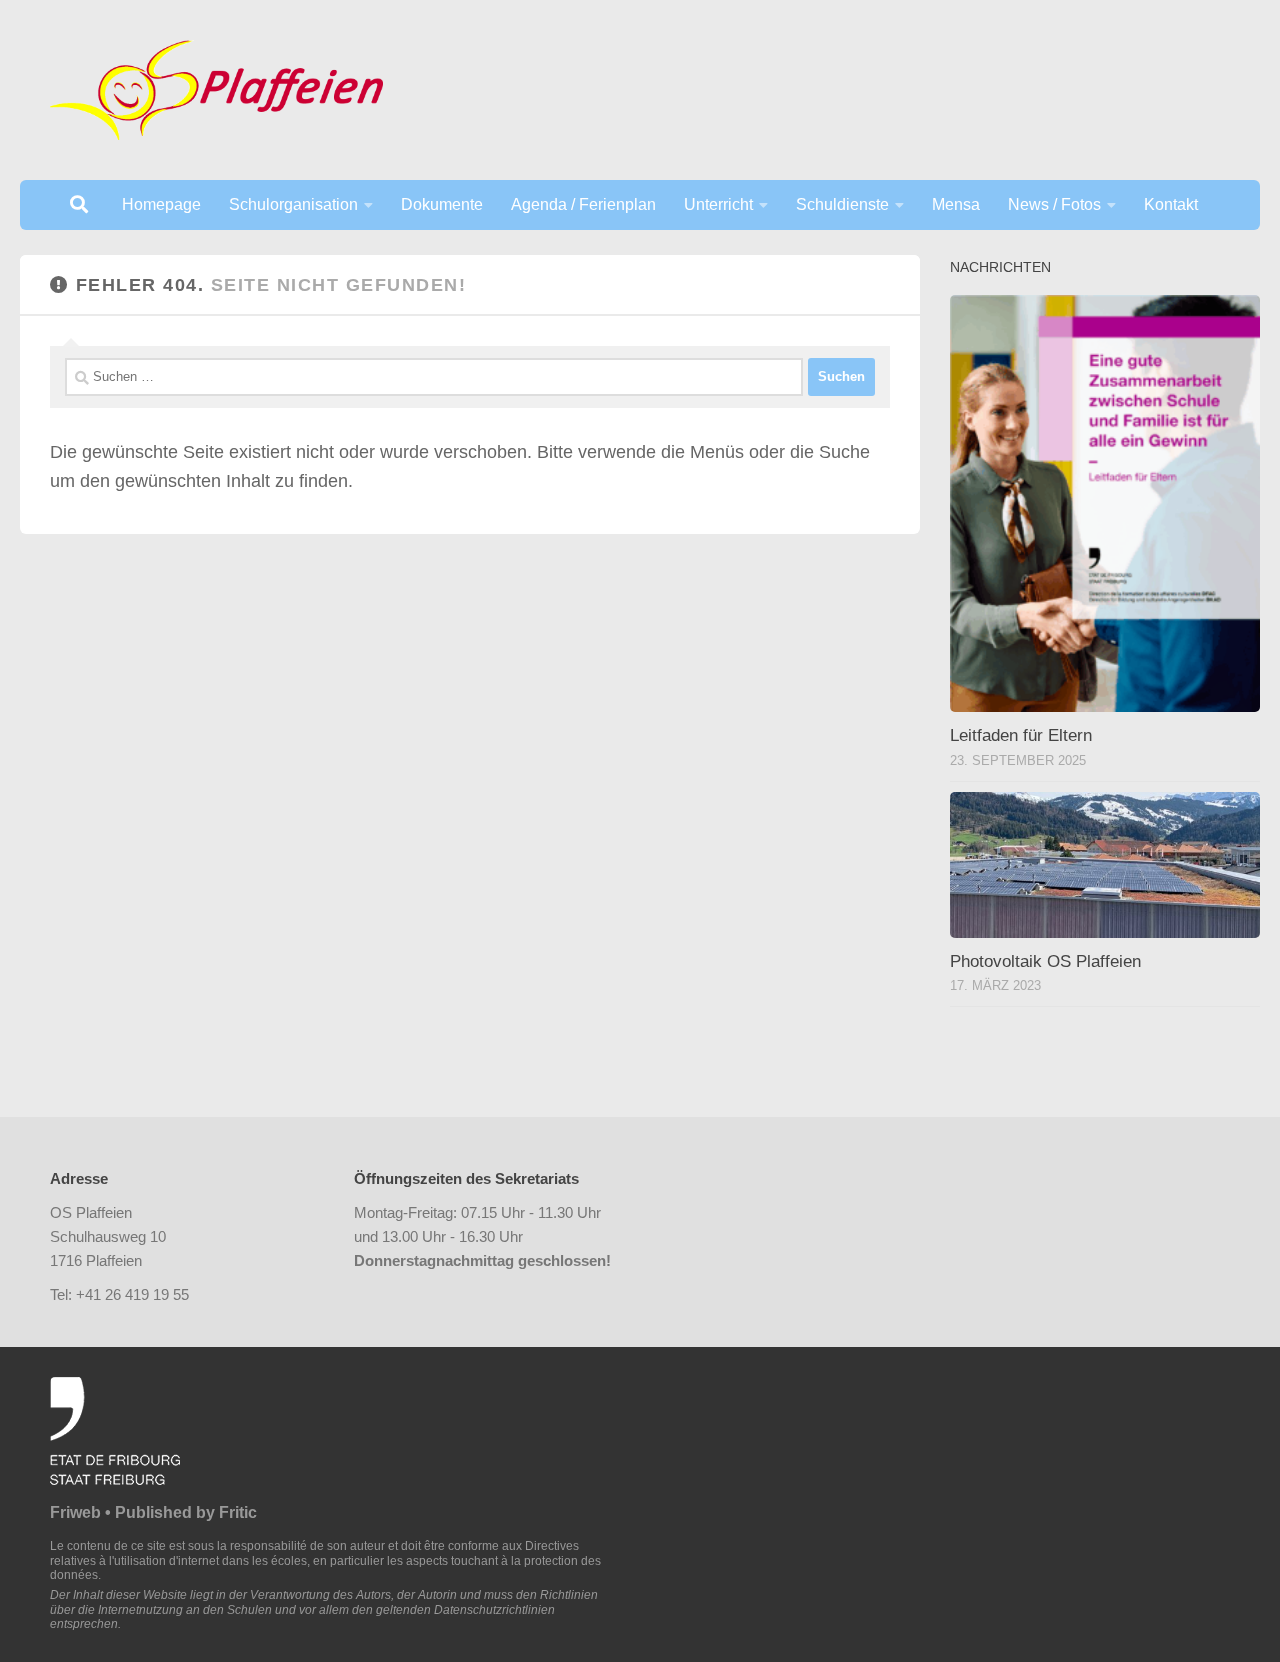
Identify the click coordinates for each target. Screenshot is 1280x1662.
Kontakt (1171, 204)
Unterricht (718, 204)
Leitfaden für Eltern (1021, 735)
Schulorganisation (293, 204)
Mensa (956, 204)
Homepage (161, 204)
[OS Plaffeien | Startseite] (216, 90)
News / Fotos (1054, 204)
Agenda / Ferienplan (583, 204)
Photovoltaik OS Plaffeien (1045, 961)
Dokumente (442, 204)
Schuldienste (842, 204)
